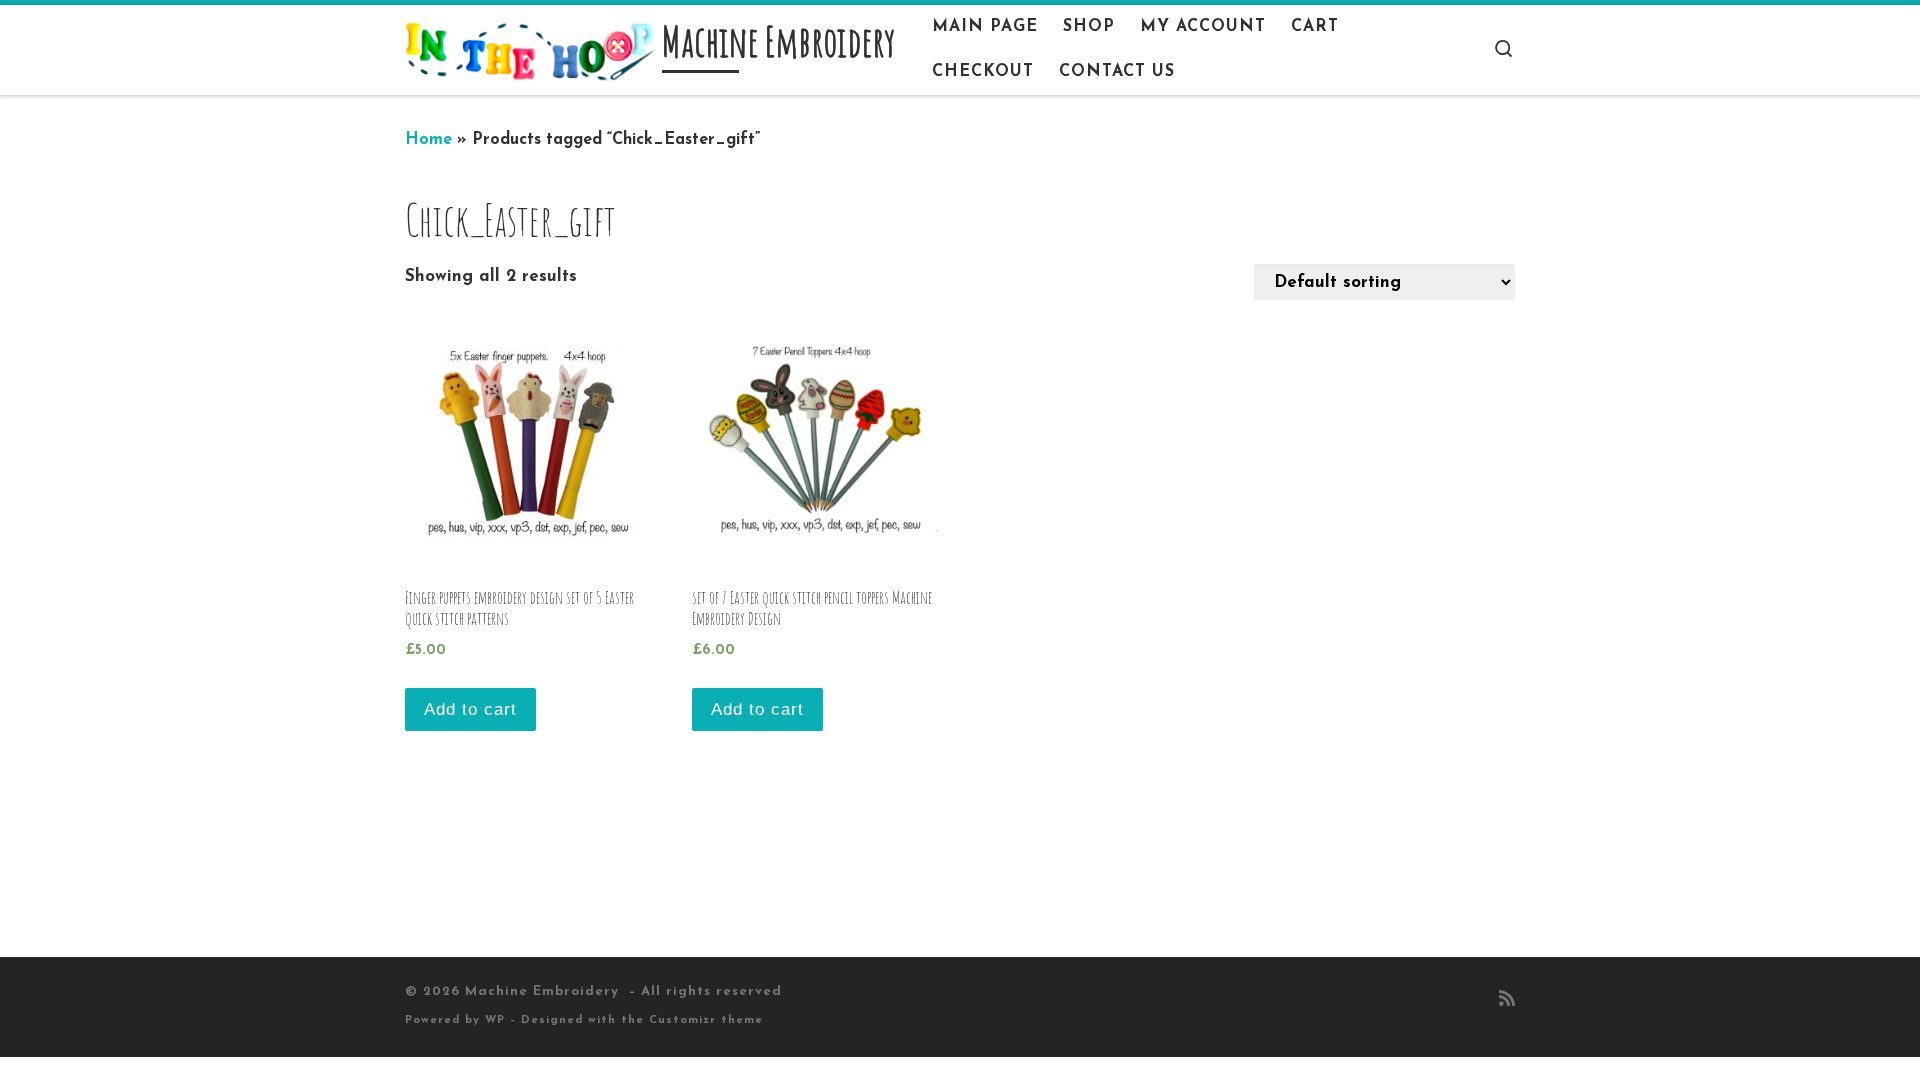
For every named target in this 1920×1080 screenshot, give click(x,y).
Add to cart (470, 709)
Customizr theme (706, 1020)
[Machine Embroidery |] (530, 49)
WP (495, 1020)
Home (428, 140)
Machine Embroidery (544, 991)
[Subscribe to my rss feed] (1507, 1001)
